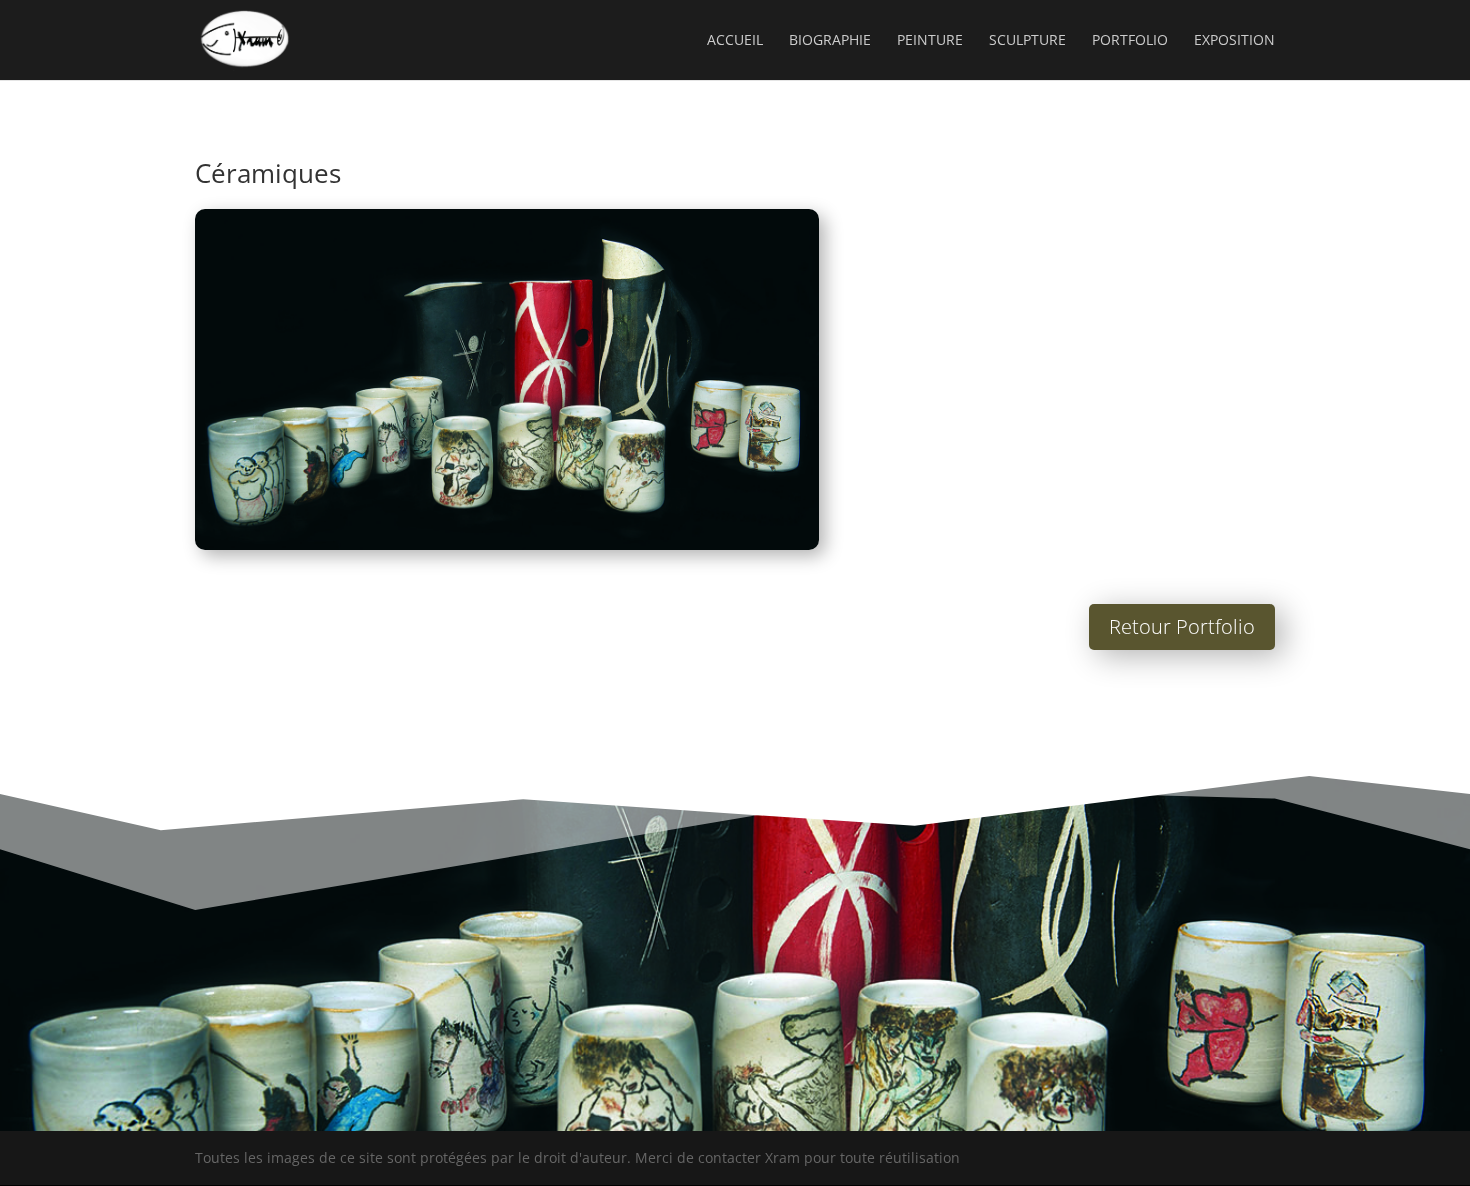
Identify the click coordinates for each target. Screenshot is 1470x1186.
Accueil (735, 41)
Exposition (1234, 41)
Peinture (930, 41)
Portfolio (1130, 41)
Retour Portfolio (1182, 626)
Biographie (830, 41)
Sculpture (1027, 41)
